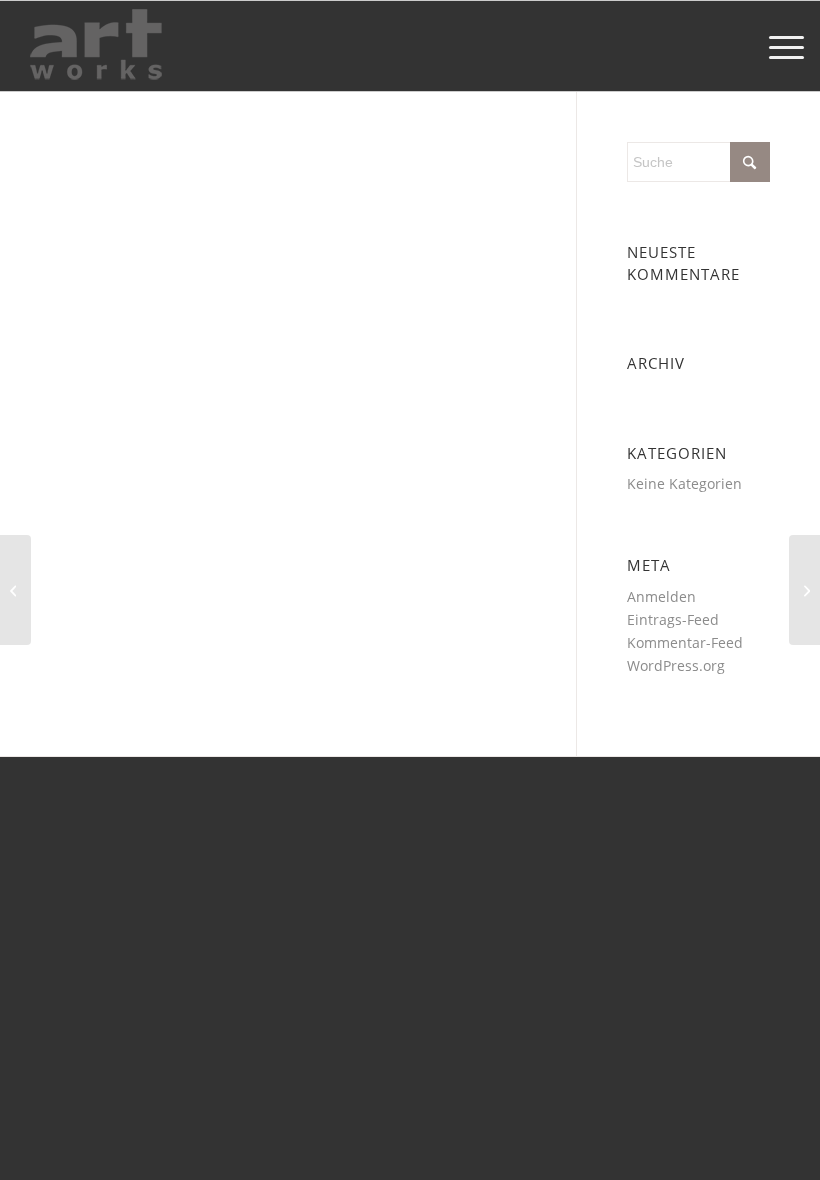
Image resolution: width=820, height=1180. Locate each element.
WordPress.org (676, 665)
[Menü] (776, 46)
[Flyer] (15, 590)
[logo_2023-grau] (96, 46)
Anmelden (661, 596)
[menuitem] (776, 46)
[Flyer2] (804, 590)
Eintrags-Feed (673, 619)
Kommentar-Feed (685, 642)
